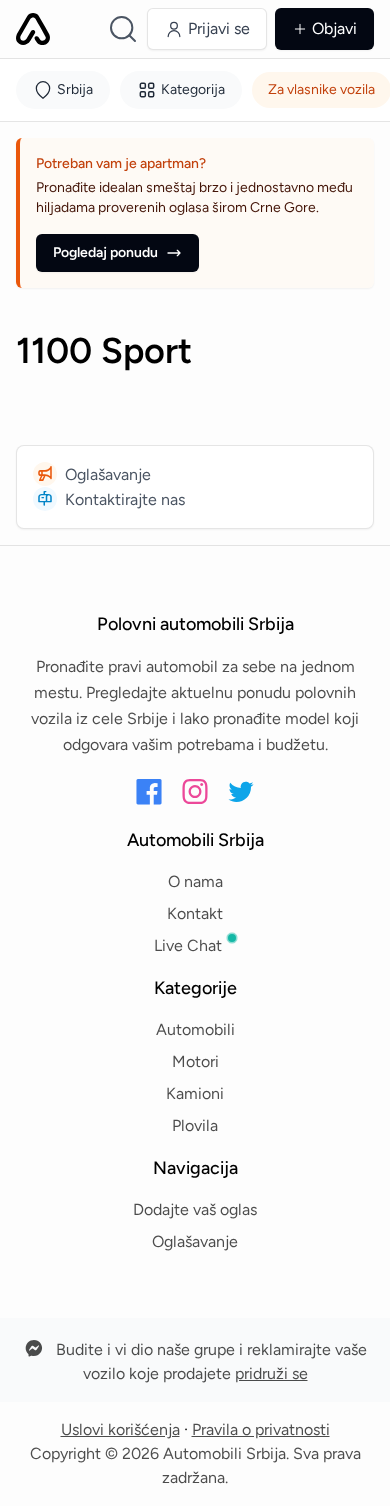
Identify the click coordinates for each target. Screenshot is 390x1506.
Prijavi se (219, 28)
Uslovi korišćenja (120, 1429)
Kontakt (195, 913)
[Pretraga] (123, 29)
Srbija (75, 89)
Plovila (195, 1125)
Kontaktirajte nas (125, 499)
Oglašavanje (108, 474)
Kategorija (193, 89)
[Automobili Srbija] (33, 29)
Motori (195, 1061)
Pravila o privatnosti (261, 1429)
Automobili (195, 1029)
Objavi (334, 28)
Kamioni (195, 1093)
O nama (195, 881)
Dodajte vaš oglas (195, 1209)
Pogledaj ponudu (105, 252)
